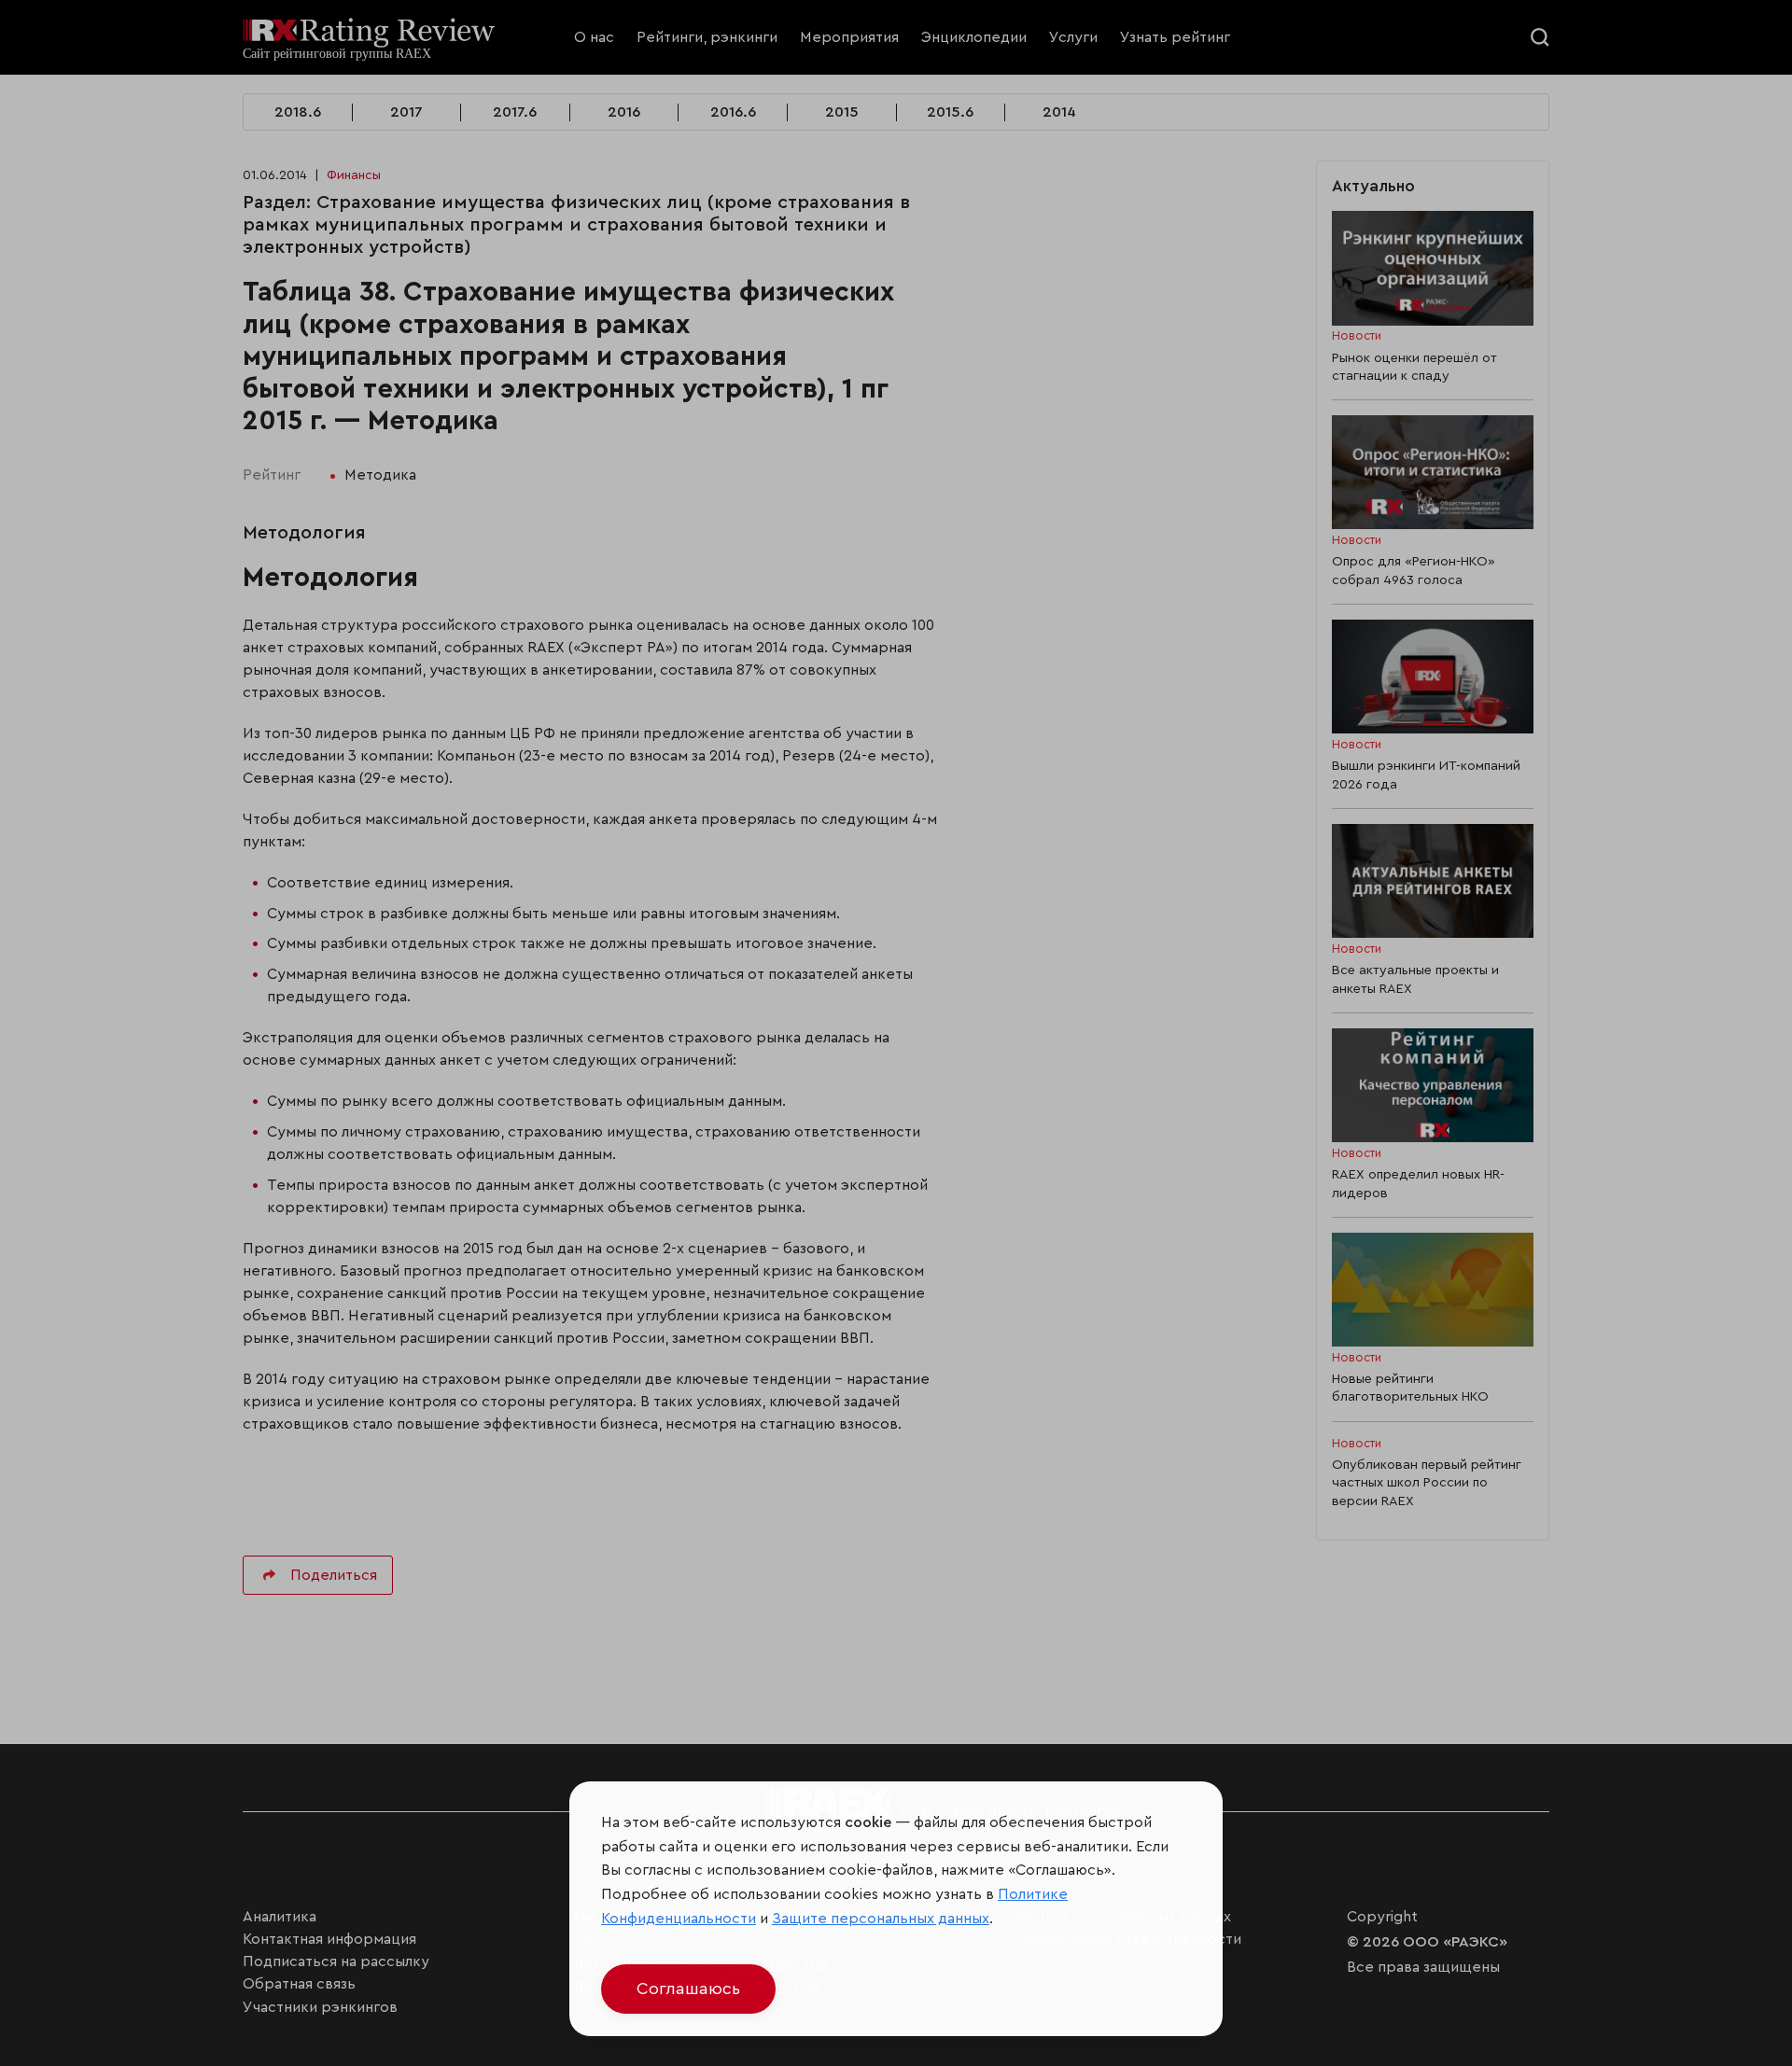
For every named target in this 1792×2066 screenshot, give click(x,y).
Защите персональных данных (881, 1919)
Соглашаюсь (688, 1989)
